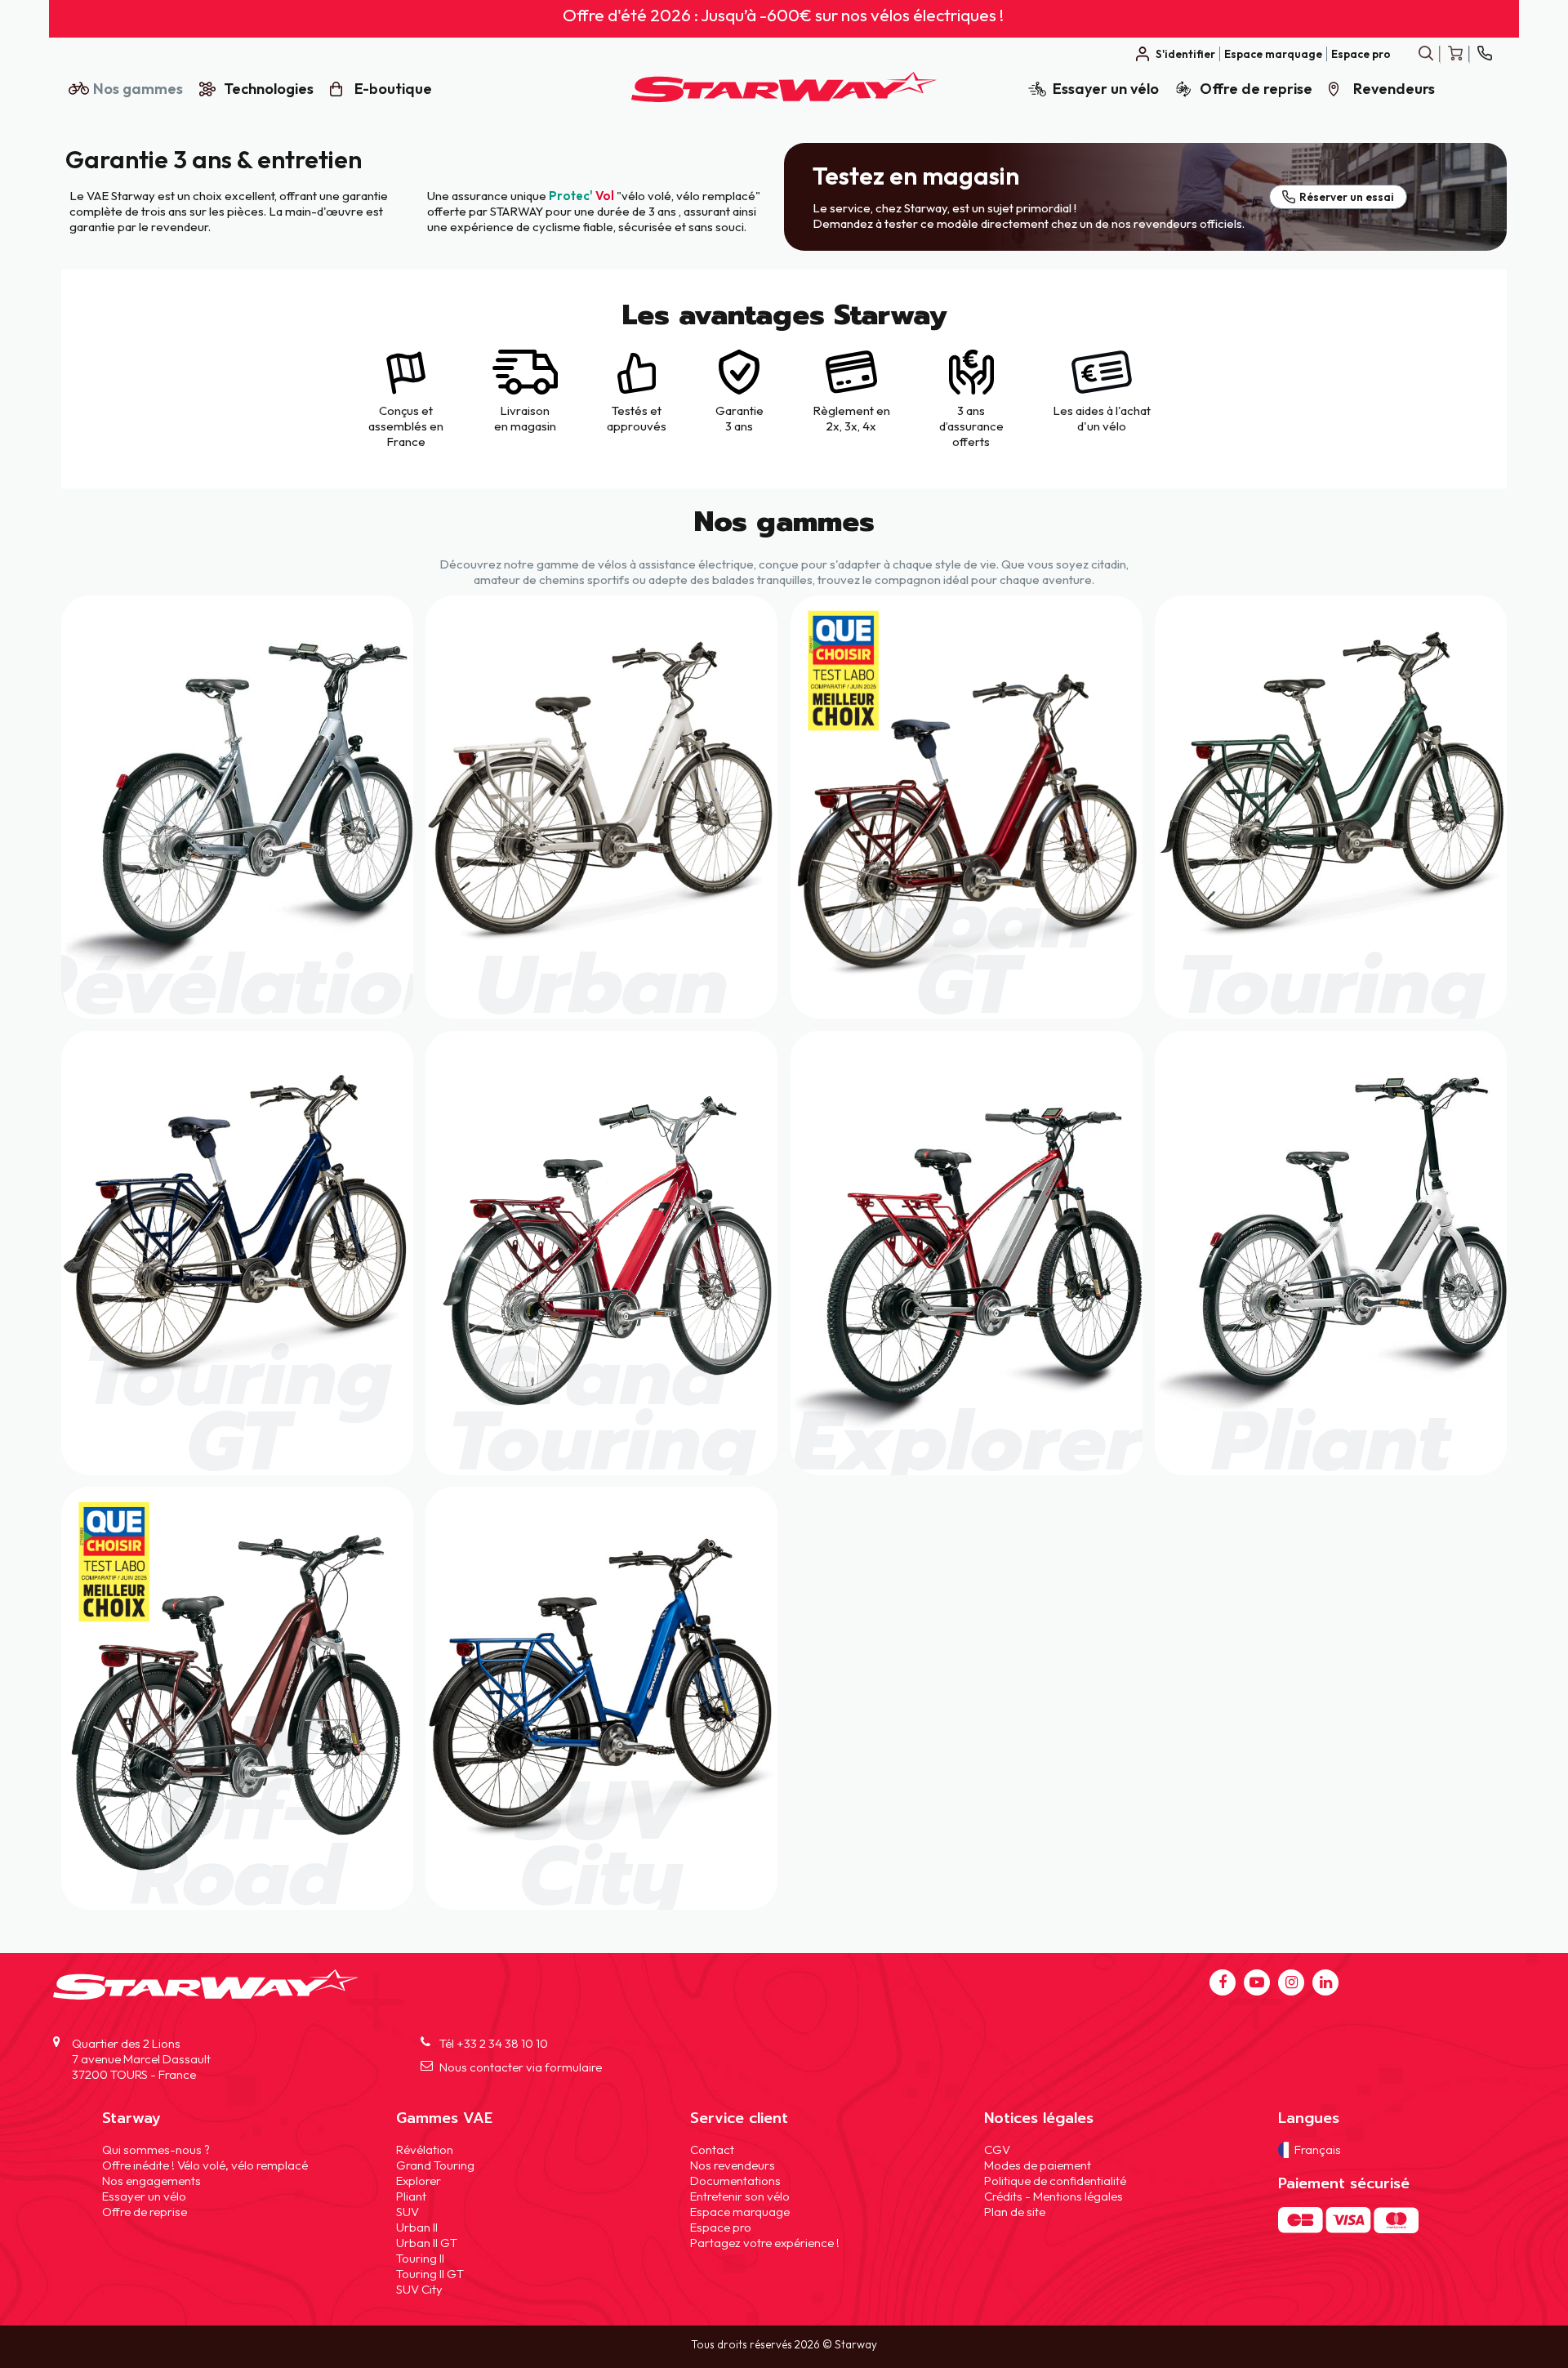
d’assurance (971, 426)
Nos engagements (151, 2180)
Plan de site (1015, 2211)
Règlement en (851, 410)
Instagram (1291, 1982)
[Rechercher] (1425, 54)
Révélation (425, 2149)
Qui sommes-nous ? (156, 2149)
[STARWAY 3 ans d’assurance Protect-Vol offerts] (971, 390)
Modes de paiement (1038, 2164)
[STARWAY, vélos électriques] (784, 98)
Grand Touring (435, 2164)
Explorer (419, 2180)
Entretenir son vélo (740, 2195)
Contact (712, 2149)
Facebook (1223, 1982)
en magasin (525, 426)
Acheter (237, 807)
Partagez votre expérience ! (765, 2242)
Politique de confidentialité (1055, 2180)
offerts (971, 441)
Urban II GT (427, 2242)
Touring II (420, 2257)
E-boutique (393, 89)
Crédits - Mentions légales (1053, 2195)
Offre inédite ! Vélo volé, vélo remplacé (205, 2164)
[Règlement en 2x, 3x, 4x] (851, 390)
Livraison (525, 410)
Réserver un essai (1347, 197)
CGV (997, 2149)
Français (1318, 2149)
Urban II (417, 2226)
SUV (408, 2211)
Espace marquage (1273, 54)
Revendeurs (1394, 89)
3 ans (971, 410)
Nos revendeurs (733, 2164)
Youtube (1257, 1982)
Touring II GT (430, 2273)
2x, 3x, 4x (851, 426)
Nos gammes (138, 89)
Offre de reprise (1256, 89)
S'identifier (1185, 54)
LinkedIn (1325, 1982)
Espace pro (1361, 54)
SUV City (419, 2288)
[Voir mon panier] (1455, 54)
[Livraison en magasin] (525, 390)
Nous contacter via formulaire (521, 2067)
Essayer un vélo (1106, 89)
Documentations (735, 2180)
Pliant (411, 2195)
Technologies (269, 89)
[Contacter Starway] (1484, 54)
